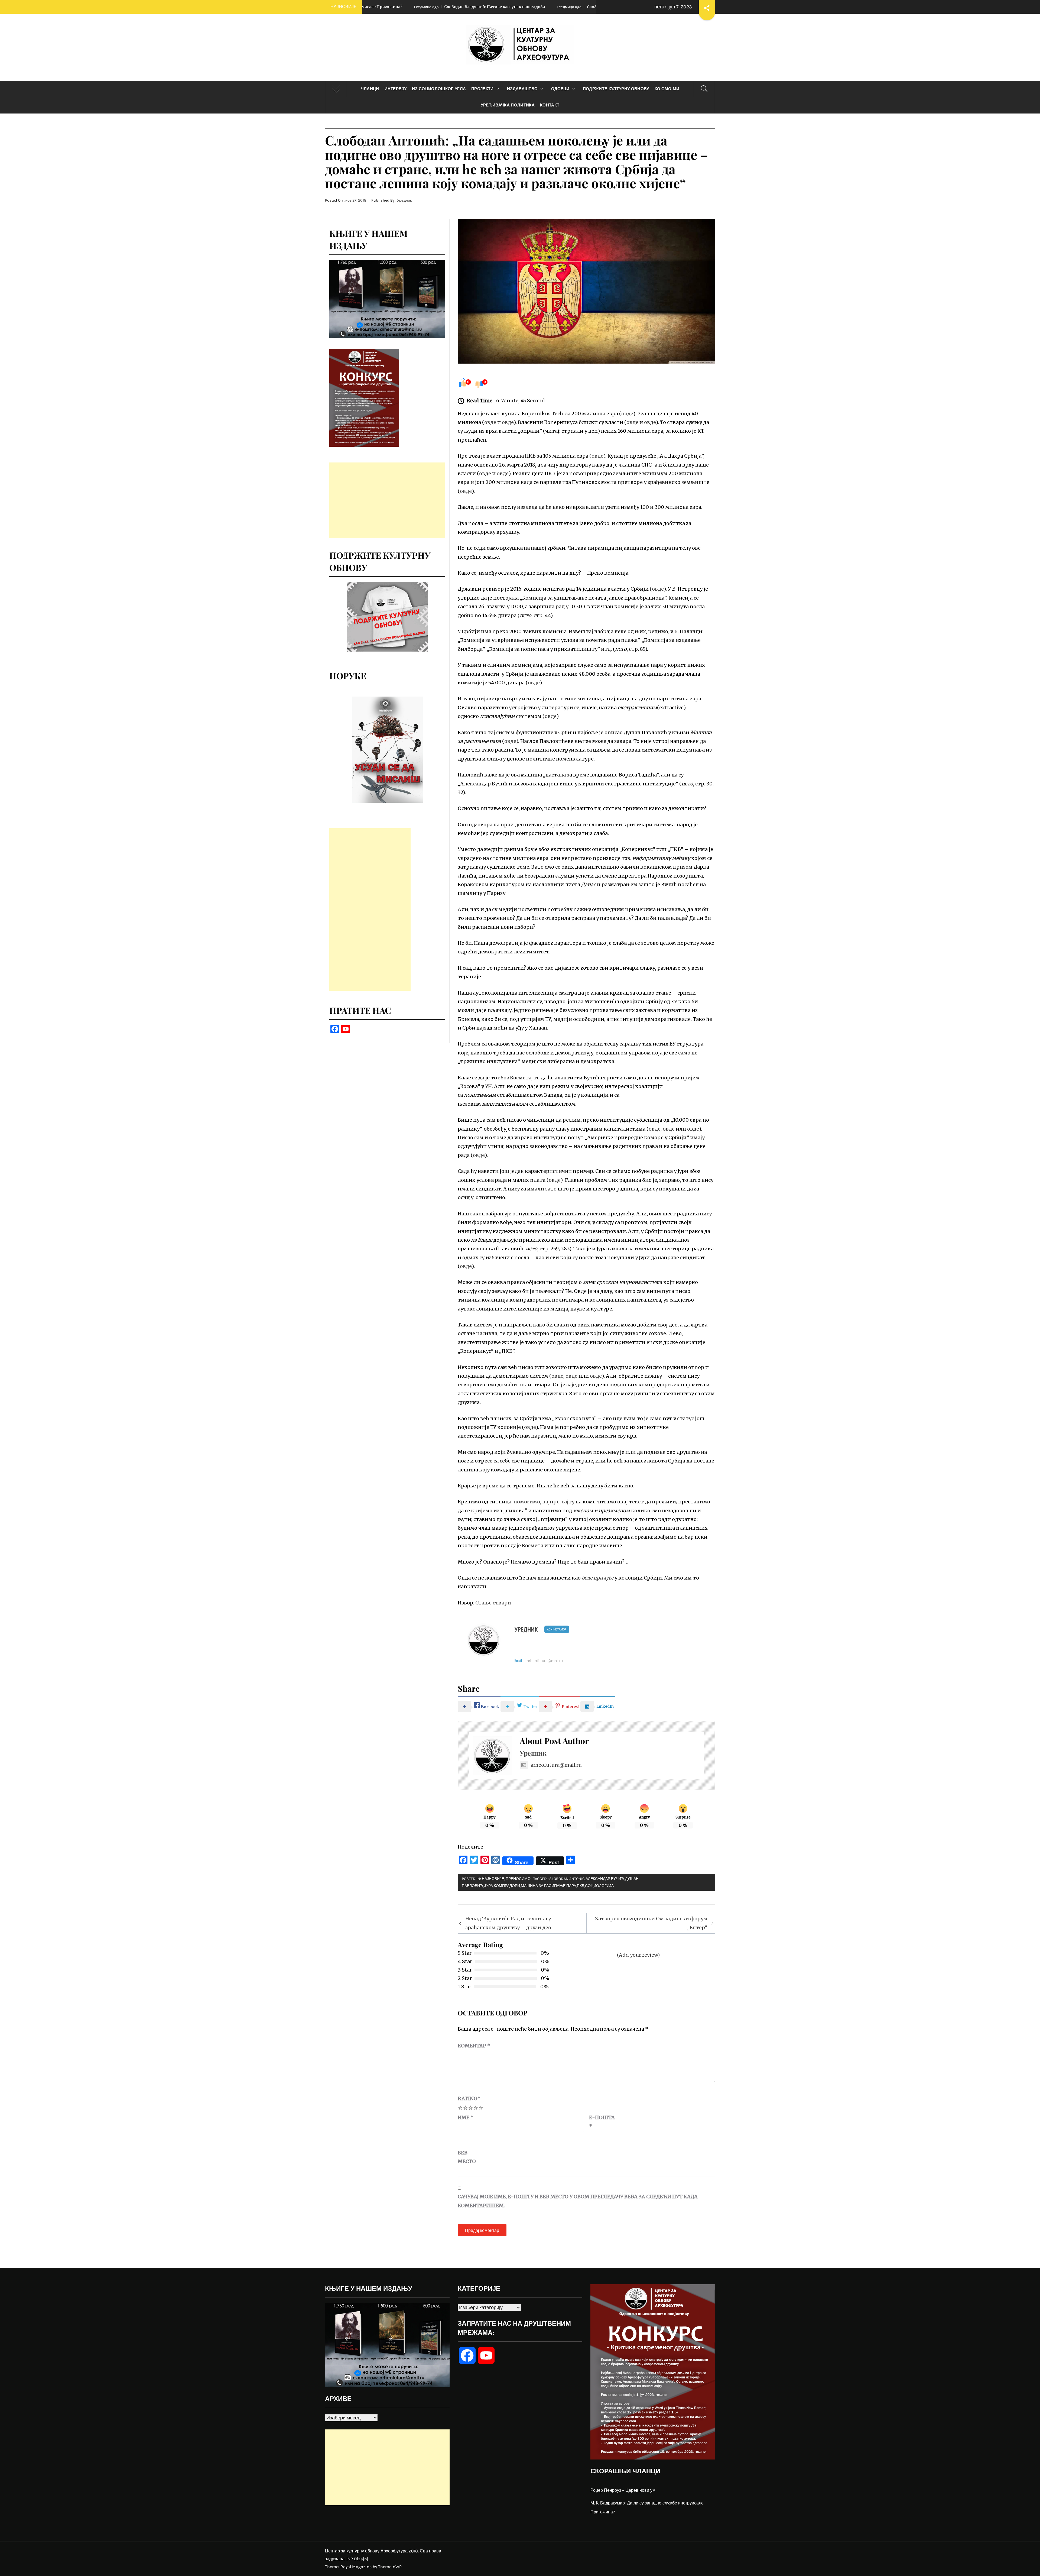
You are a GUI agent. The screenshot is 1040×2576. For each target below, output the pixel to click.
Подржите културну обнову (616, 89)
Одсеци (560, 89)
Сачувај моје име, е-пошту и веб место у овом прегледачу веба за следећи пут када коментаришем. (578, 2201)
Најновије (493, 1879)
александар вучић (605, 1879)
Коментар (474, 2046)
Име (466, 2117)
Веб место (467, 2157)
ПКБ (581, 1886)
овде (627, 414)
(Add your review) (638, 1955)
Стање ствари (493, 1603)
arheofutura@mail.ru (545, 1661)
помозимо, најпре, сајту (544, 1502)
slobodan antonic (567, 1879)
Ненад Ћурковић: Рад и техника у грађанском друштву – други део (508, 1923)
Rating (469, 2098)
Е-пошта (602, 2122)
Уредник (404, 200)
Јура (488, 1886)
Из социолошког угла (439, 89)
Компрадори (507, 1886)
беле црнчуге (598, 1578)
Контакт (550, 105)
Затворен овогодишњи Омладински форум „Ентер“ (651, 1923)
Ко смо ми (667, 89)
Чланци (370, 89)
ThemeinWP (390, 2567)
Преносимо (518, 1879)
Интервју (396, 89)
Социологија (599, 1886)
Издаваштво (522, 89)
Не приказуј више (521, 1280)
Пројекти (482, 89)
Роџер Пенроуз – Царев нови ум (623, 2490)
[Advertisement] (387, 500)
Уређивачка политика (508, 105)
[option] (387, 750)
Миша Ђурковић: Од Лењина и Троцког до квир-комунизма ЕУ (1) (512, 7)
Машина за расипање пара (548, 1886)
